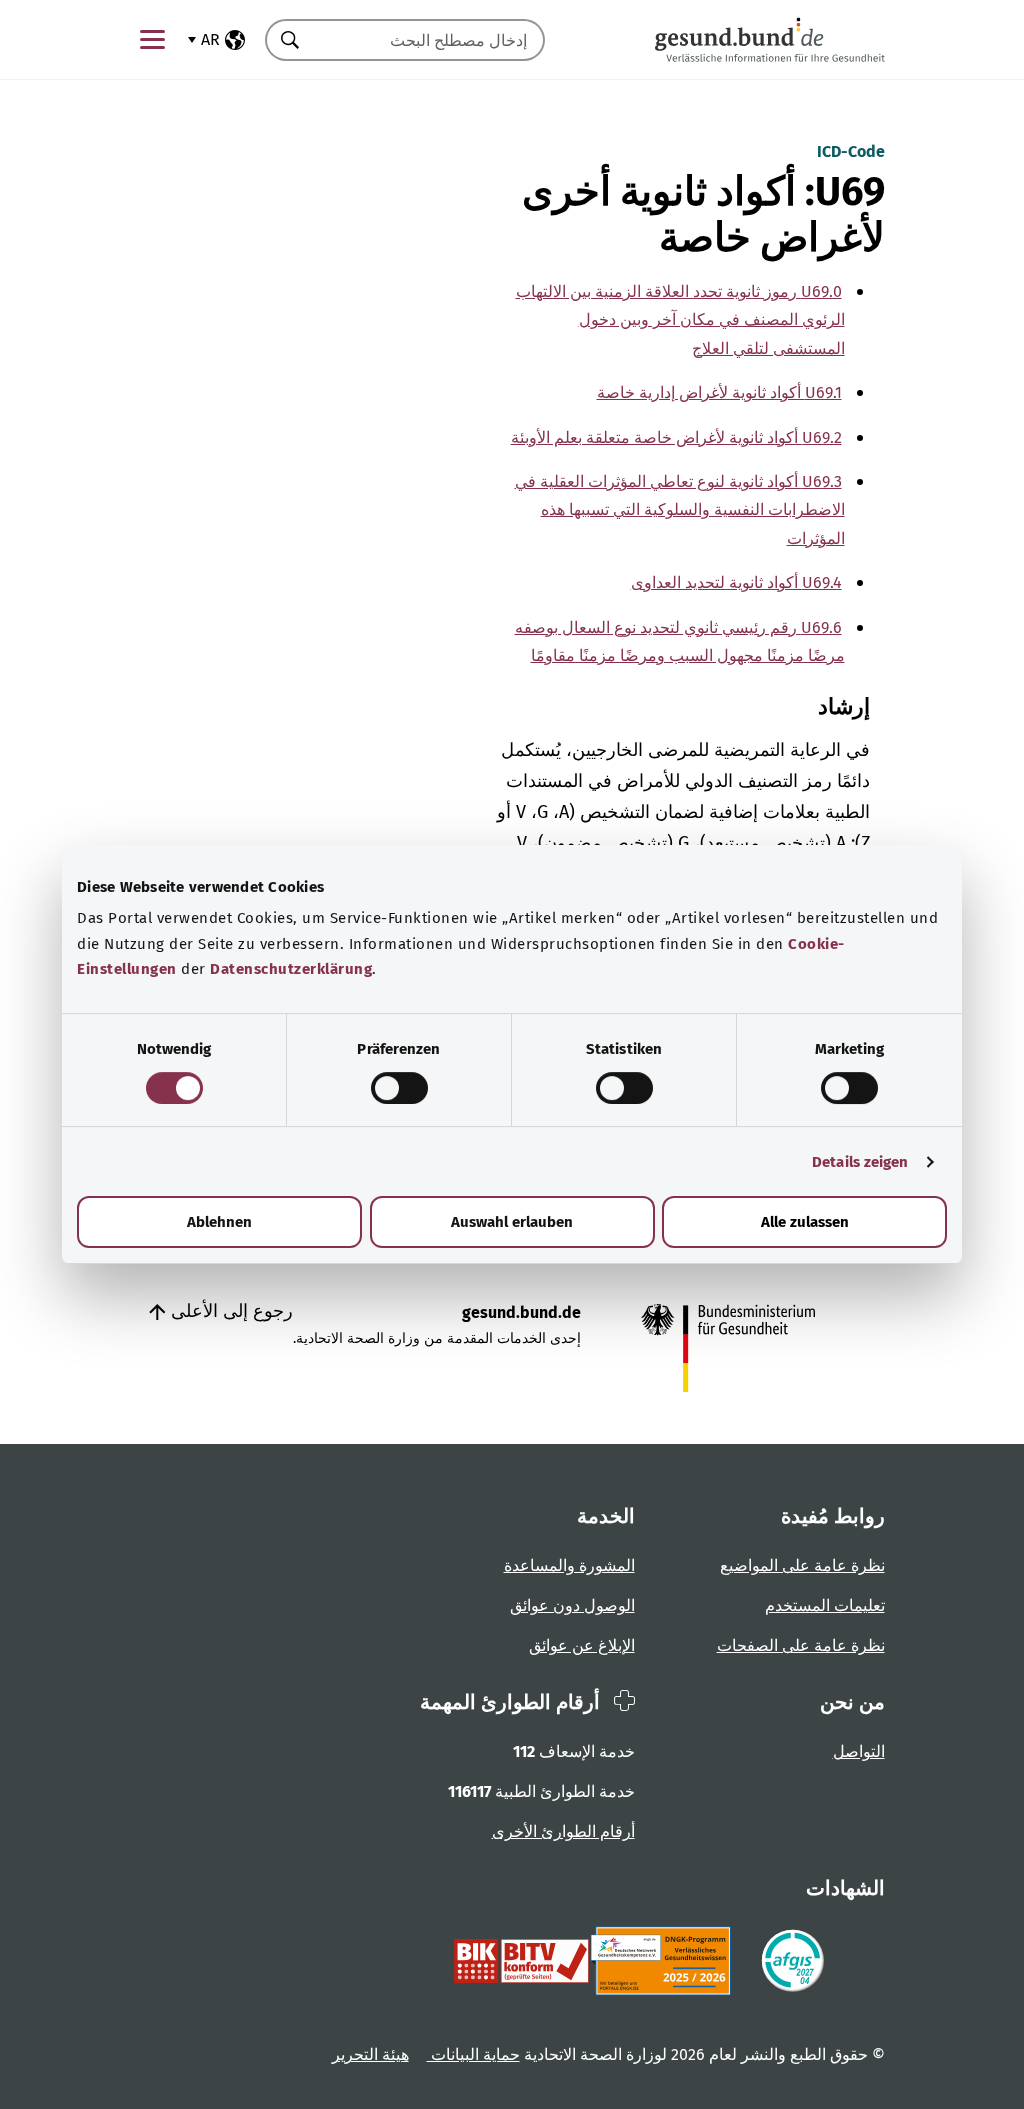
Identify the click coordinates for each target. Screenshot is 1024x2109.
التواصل (859, 1751)
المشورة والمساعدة (569, 1565)
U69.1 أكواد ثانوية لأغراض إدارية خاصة (719, 392)
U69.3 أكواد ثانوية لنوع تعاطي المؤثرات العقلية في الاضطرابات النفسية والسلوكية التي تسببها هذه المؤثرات (680, 510)
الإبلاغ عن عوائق (582, 1645)
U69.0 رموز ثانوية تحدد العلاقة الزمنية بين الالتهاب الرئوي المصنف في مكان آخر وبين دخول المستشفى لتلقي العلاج (680, 320)
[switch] (399, 1088)
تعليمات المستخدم (825, 1605)
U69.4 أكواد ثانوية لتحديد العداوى (736, 582)
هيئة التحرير (370, 2054)
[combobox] (430, 40)
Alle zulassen (805, 1222)
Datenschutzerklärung (291, 969)
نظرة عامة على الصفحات (801, 1645)
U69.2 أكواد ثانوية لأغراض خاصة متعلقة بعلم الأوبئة (676, 437)
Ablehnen (219, 1222)
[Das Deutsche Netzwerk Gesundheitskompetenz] (664, 1961)
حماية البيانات (473, 2054)
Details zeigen (860, 1162)
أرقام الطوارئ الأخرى (563, 1831)
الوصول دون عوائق (572, 1605)
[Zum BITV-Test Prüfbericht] (521, 1961)
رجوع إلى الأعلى (229, 1311)
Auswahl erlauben (512, 1222)
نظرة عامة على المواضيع (802, 1565)
